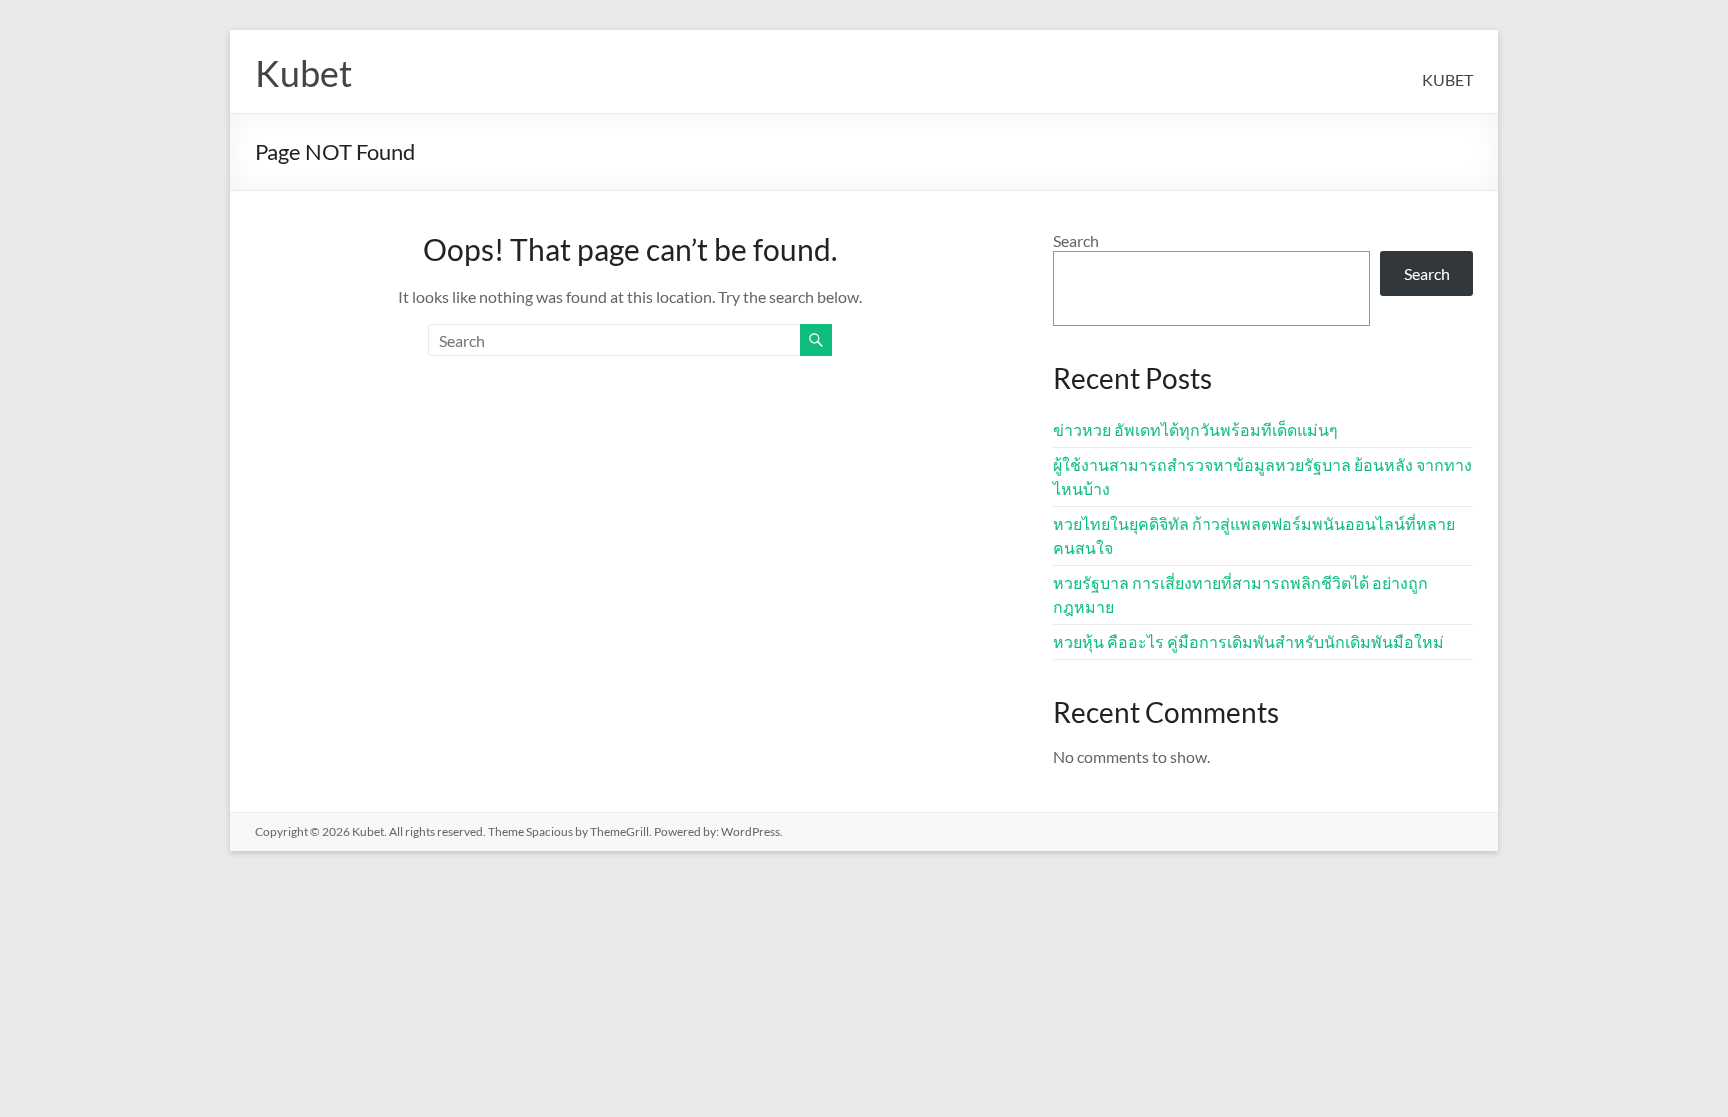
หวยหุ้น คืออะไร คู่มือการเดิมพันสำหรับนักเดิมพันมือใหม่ (1248, 641)
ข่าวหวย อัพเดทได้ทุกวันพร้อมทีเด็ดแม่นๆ (1195, 429)
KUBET (1447, 79)
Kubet (303, 73)
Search (1076, 240)
